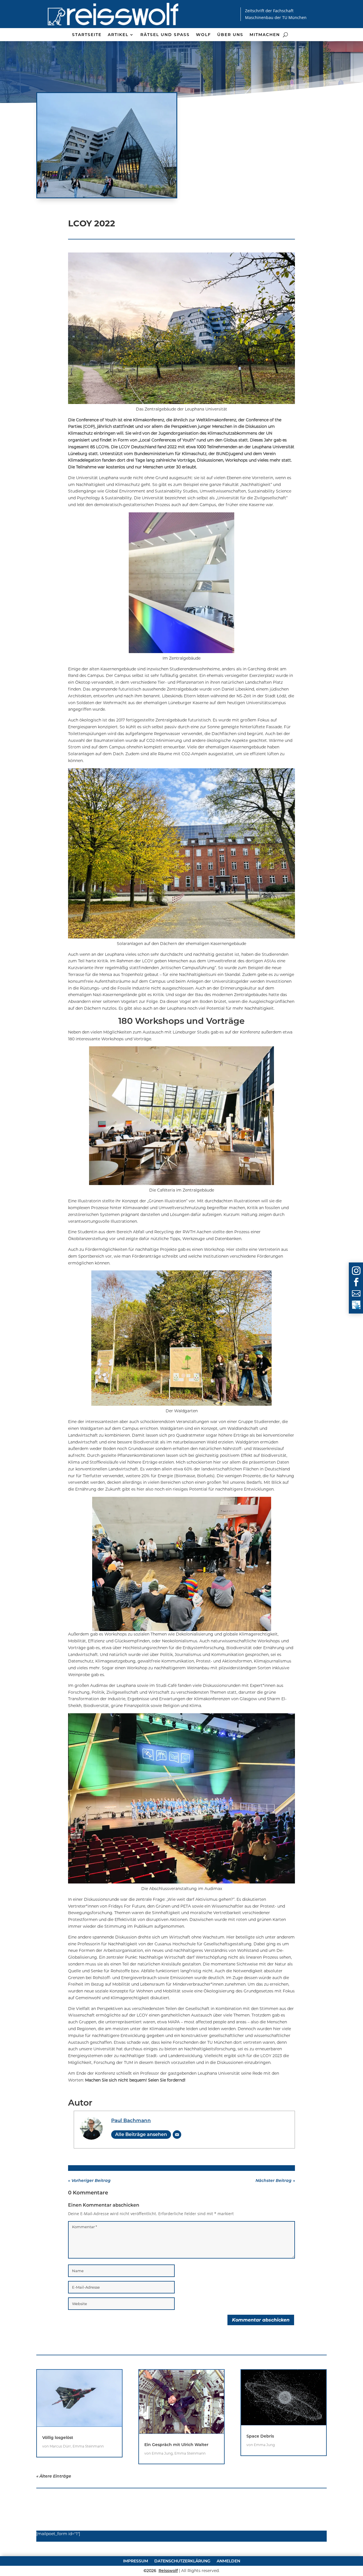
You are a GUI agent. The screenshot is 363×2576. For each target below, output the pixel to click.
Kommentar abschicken (261, 2320)
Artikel (118, 35)
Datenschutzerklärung (182, 2561)
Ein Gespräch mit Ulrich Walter (176, 2445)
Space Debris (260, 2436)
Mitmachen (265, 35)
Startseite (87, 35)
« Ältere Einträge (54, 2476)
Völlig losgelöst (58, 2438)
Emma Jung (162, 2453)
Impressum (136, 2561)
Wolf (203, 35)
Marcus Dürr (60, 2446)
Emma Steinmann (88, 2446)
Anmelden (228, 2561)
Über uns (230, 35)
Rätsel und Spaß (165, 35)
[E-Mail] (177, 2135)
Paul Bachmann (131, 2120)
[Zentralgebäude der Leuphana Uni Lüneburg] (107, 145)
